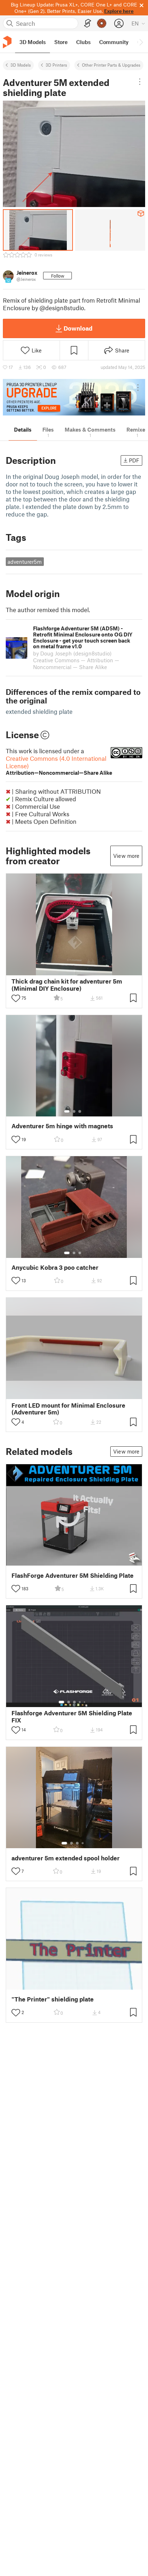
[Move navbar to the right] (141, 42)
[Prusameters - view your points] (102, 23)
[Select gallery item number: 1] (67, 1111)
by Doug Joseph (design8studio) (72, 653)
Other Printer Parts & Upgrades (111, 65)
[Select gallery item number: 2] (74, 1111)
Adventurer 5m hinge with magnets (62, 1126)
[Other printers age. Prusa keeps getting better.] (74, 397)
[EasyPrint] (88, 23)
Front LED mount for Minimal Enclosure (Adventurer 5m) (68, 1409)
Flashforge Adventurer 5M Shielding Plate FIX (72, 1716)
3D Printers (56, 65)
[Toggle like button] (16, 998)
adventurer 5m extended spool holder (66, 1858)
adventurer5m (25, 562)
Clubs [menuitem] (83, 42)
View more (126, 856)
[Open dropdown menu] (140, 82)
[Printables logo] (7, 42)
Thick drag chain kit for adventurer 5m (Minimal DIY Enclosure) (67, 985)
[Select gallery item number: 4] (80, 1702)
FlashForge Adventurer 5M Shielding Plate (73, 1575)
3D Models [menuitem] (33, 42)
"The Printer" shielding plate (53, 1999)
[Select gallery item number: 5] (85, 1702)
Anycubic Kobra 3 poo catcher (55, 1267)
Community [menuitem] (114, 42)
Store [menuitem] (61, 42)
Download (78, 328)
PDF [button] (134, 460)
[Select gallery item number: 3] (80, 1111)
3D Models (21, 65)
